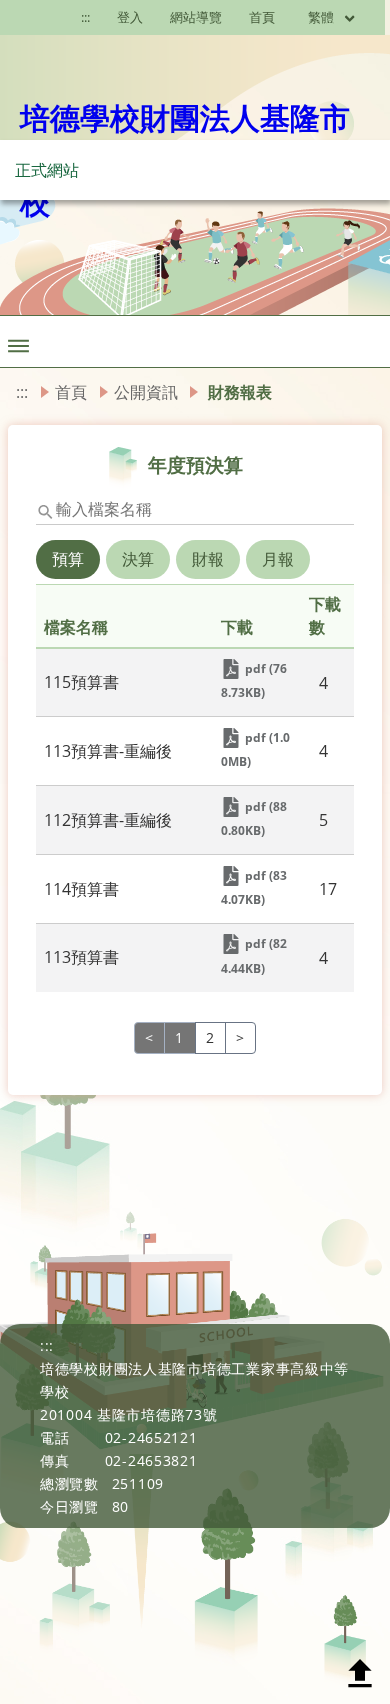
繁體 (322, 17)
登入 (130, 17)
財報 (208, 559)
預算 (68, 559)
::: (22, 392)
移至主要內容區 (45, 17)
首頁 (262, 17)
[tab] (70, 573)
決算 (138, 559)
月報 (278, 559)
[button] (18, 341)
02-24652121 (151, 1437)
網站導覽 (196, 17)
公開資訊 (146, 392)
